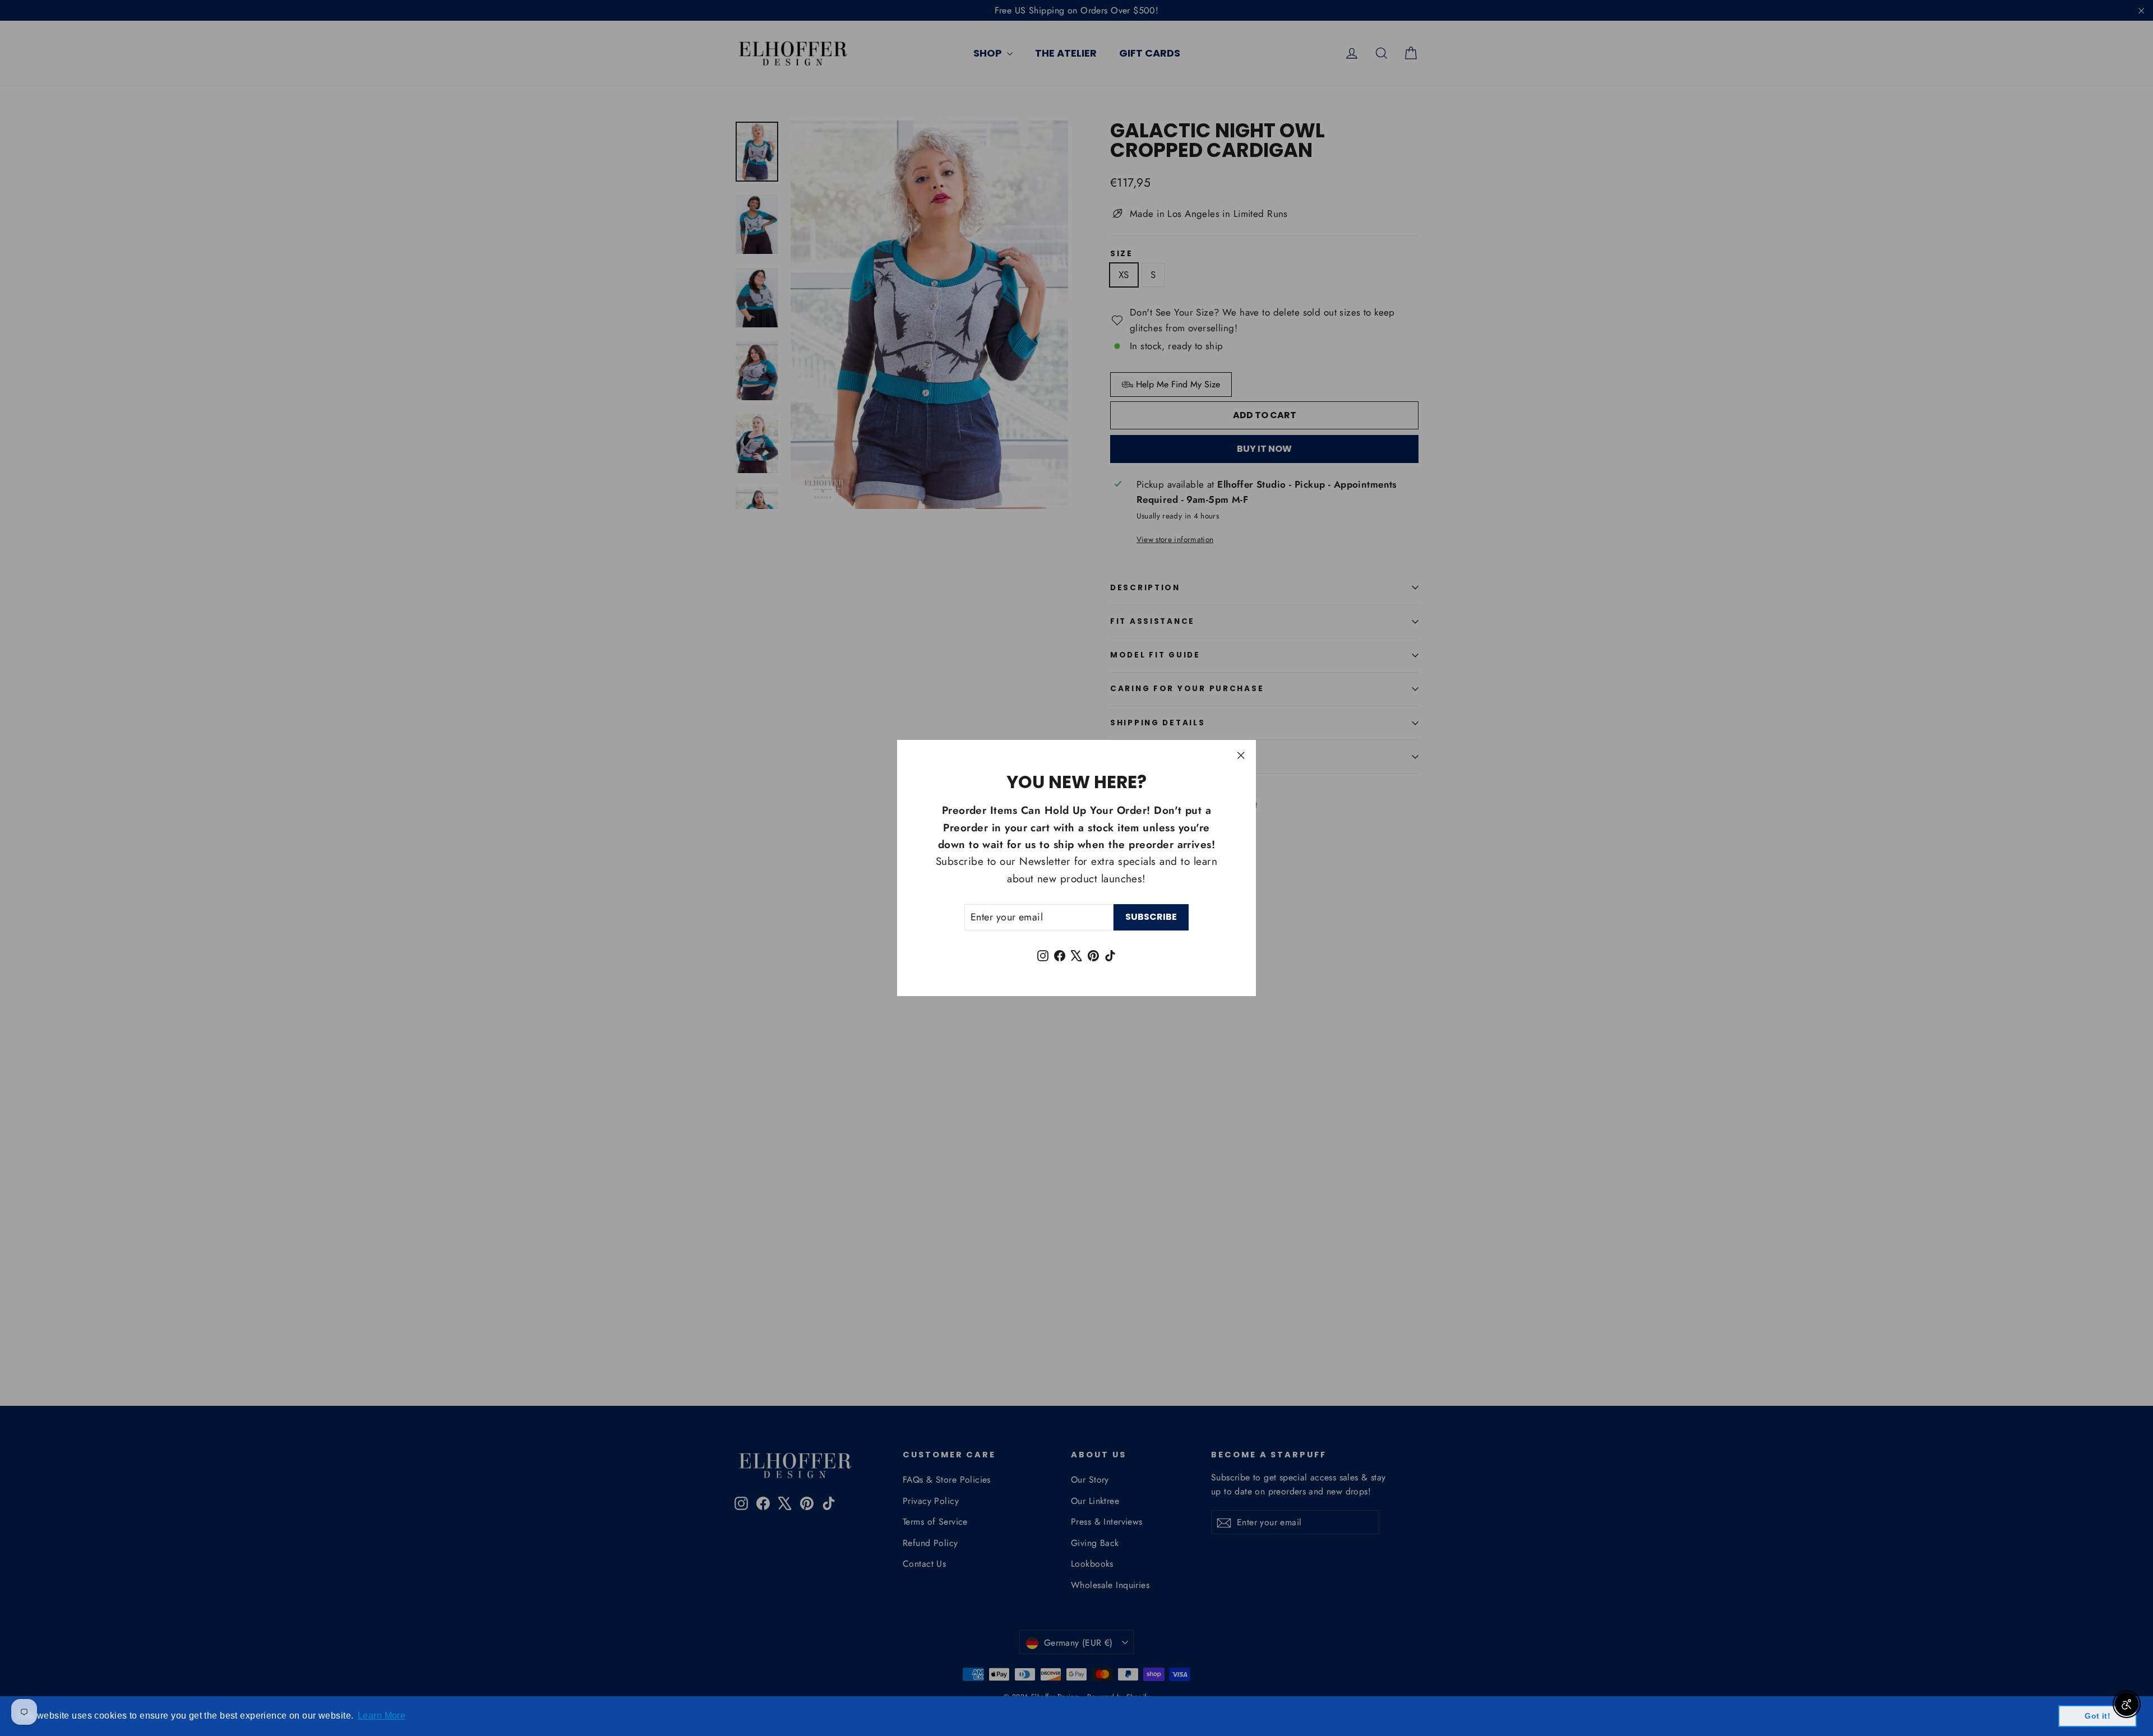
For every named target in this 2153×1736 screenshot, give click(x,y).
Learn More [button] (382, 1716)
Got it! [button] (2097, 1716)
